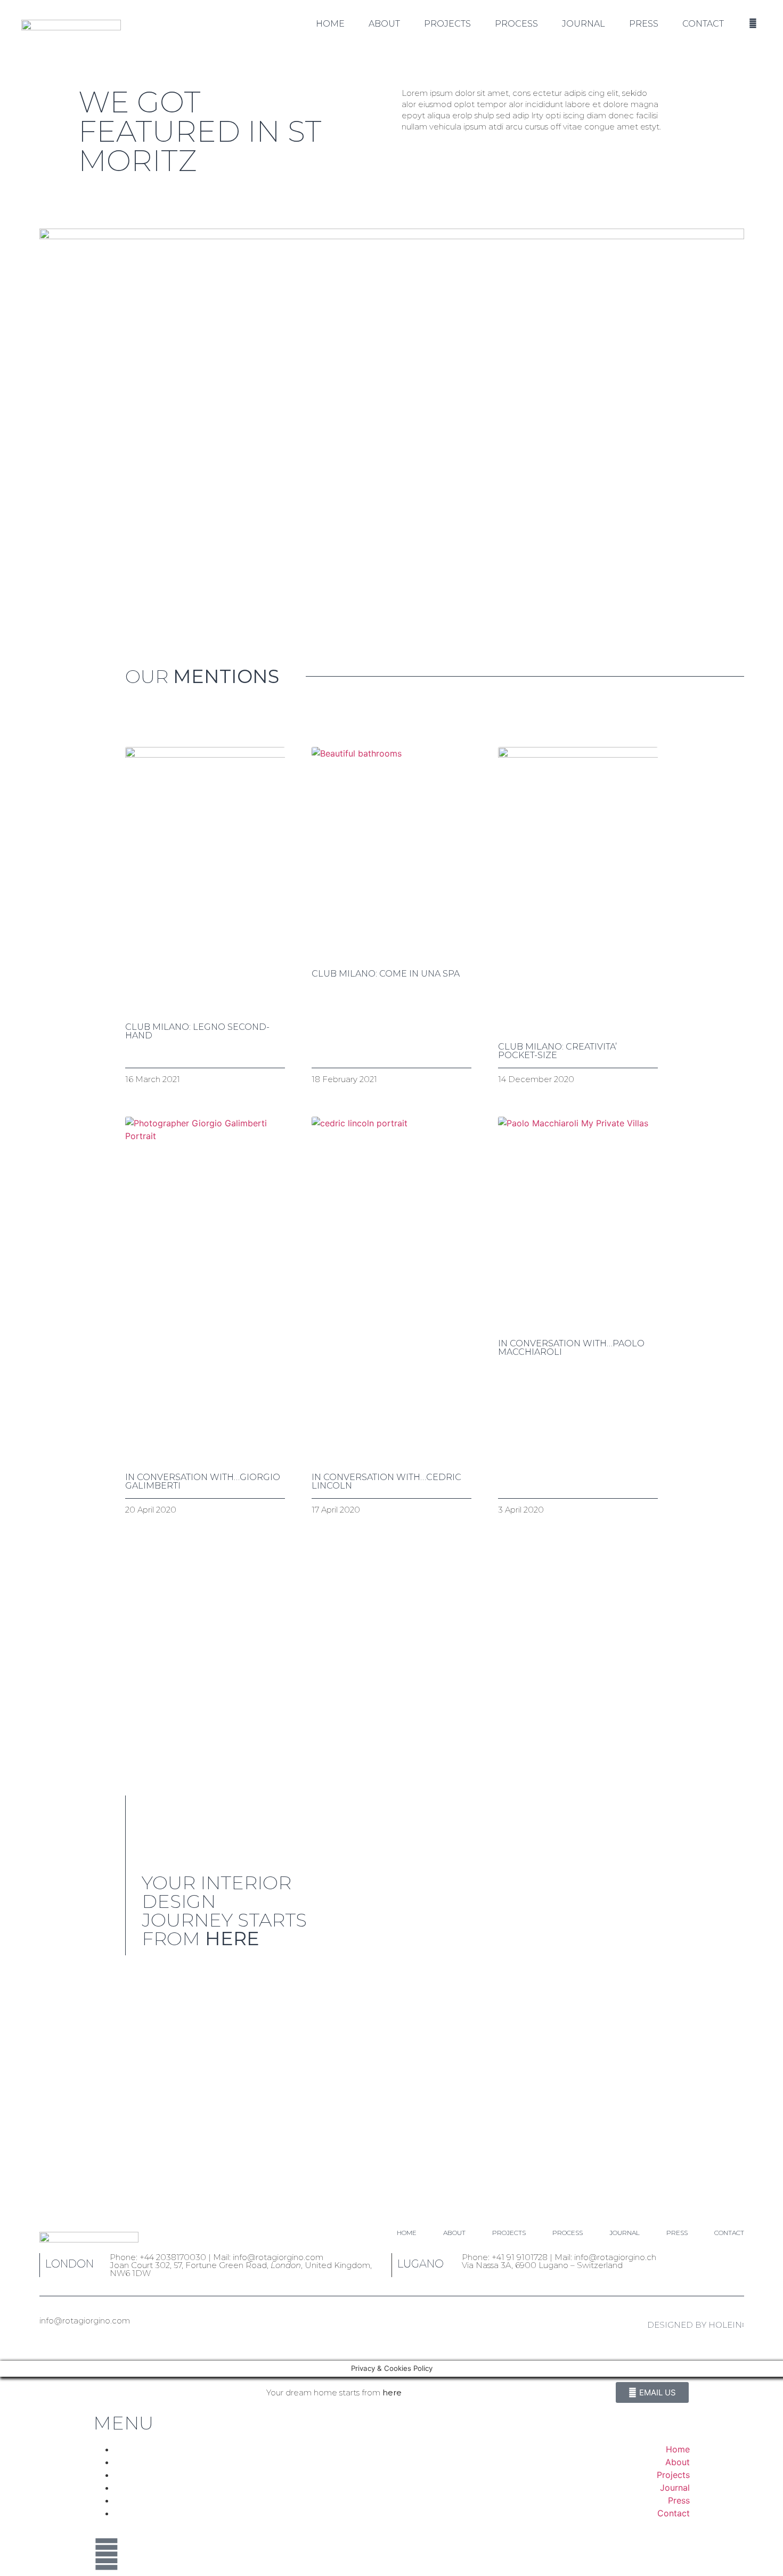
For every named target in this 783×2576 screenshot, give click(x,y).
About (384, 24)
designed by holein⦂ (696, 2325)
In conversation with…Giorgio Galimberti (203, 1481)
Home (330, 24)
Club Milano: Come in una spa (386, 974)
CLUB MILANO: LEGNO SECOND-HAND (197, 1031)
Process (516, 24)
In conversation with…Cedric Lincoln (386, 1481)
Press (644, 24)
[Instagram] (107, 2554)
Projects (447, 24)
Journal (584, 24)
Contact (703, 24)
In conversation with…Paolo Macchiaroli (571, 1348)
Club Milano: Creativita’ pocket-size (557, 1051)
